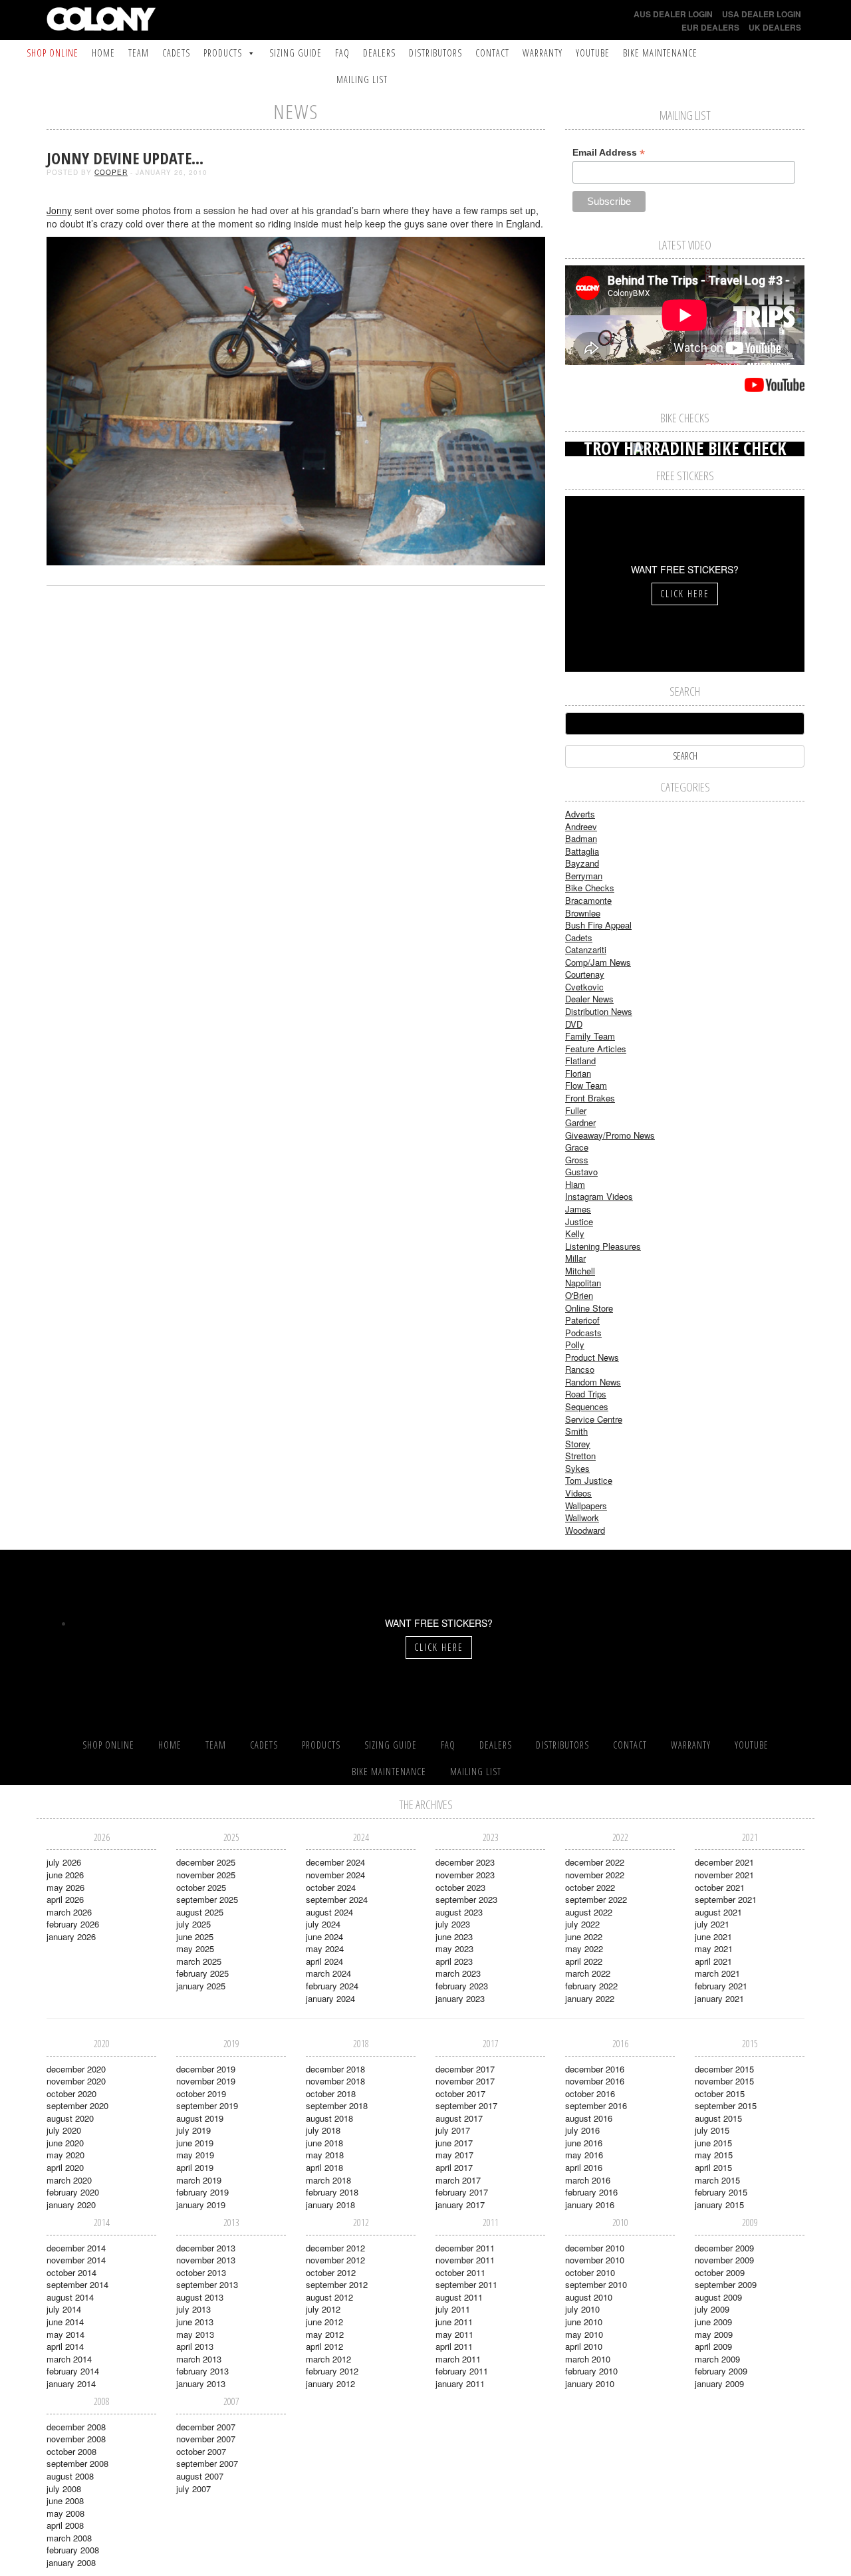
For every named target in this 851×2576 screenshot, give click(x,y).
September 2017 (466, 2105)
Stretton (580, 1456)
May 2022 (584, 1948)
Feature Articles (596, 1049)
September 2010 (596, 2284)
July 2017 (453, 2130)
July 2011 (453, 2309)
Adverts (580, 814)
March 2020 (69, 2180)
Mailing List (362, 79)
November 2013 (206, 2260)
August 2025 (200, 1912)
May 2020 (65, 2155)
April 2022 (584, 1961)
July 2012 (323, 2309)
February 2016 (591, 2192)
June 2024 (324, 1936)
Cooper (111, 172)
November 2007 (206, 2439)
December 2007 (206, 2427)
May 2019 (195, 2155)
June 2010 (584, 2322)
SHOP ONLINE (53, 53)
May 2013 (195, 2334)
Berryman (584, 876)
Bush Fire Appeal (598, 925)
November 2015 (724, 2081)
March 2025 (199, 1961)
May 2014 (65, 2334)
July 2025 (193, 1924)
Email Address (609, 153)
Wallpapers (586, 1505)
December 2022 (595, 1862)
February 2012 (332, 2371)
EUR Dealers (710, 27)
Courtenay (585, 974)
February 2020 (73, 2192)
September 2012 (337, 2284)
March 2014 (69, 2359)
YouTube (593, 53)
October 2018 (331, 2093)
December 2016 (595, 2069)
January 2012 (330, 2383)
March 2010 (588, 2359)
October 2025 (201, 1887)
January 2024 (330, 1998)
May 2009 (714, 2334)
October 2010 (590, 2272)
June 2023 (454, 1936)
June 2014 (65, 2322)
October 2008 (71, 2451)
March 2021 (717, 1973)
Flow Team (586, 1085)
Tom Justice (589, 1480)
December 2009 (724, 2248)
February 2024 (332, 1986)
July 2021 (712, 1924)
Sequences (587, 1406)
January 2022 (590, 1998)
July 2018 (323, 2130)
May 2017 (454, 2155)
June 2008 (65, 2501)
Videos (578, 1493)
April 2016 (584, 2167)
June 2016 (584, 2143)
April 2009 (713, 2346)
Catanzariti (586, 949)
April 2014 (65, 2346)
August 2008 (70, 2476)
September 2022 (596, 1899)
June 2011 (454, 2322)
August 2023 (459, 1912)
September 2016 (596, 2105)
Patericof (582, 1320)
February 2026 (73, 1924)
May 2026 (65, 1887)
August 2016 (589, 2118)
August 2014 (70, 2297)
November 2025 (206, 1875)
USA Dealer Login (762, 14)
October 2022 (590, 1887)
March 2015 (717, 2180)
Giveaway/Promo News (610, 1135)
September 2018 (337, 2105)
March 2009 (717, 2359)
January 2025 (201, 1986)
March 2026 (69, 1912)
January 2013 (201, 2383)
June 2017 (454, 2143)
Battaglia (582, 851)
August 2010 (589, 2297)
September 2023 (466, 1899)
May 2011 (454, 2334)
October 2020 (71, 2093)
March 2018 (328, 2180)
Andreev (581, 826)
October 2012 (331, 2272)
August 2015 (718, 2118)
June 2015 (713, 2143)
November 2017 (465, 2081)
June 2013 (195, 2322)
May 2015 (714, 2155)
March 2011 (458, 2359)
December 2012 (335, 2248)
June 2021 (713, 1936)
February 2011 (462, 2371)
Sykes (577, 1468)
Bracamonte (588, 900)
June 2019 (195, 2143)
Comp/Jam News (598, 962)
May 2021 (714, 1948)
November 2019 (206, 2081)
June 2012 (324, 2322)
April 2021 (713, 1961)
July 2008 (64, 2489)
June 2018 (324, 2143)
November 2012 (335, 2260)
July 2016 (582, 2130)
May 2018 (325, 2155)
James (578, 1209)
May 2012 (325, 2334)
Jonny (59, 210)
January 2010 (590, 2383)
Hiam (575, 1184)
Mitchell (580, 1271)
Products (223, 53)
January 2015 (719, 2205)
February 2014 (73, 2371)
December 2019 (206, 2069)
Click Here (685, 594)
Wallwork (582, 1517)
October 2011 (460, 2272)
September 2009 (726, 2284)
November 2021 (724, 1875)
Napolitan (583, 1283)
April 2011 (454, 2346)
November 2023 (465, 1875)
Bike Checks (590, 888)
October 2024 (331, 1887)
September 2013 (207, 2284)
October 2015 (720, 2093)
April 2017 (454, 2167)
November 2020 (76, 2081)
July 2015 (712, 2130)
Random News (593, 1382)
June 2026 (65, 1875)
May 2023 (454, 1948)
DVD (574, 1024)
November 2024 (335, 1875)
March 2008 (69, 2538)
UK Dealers (775, 27)
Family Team (590, 1036)
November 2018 (335, 2081)
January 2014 (71, 2383)
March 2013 (199, 2359)
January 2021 (719, 1998)
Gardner (580, 1122)
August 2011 (459, 2297)
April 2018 (324, 2167)
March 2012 (328, 2359)
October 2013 (201, 2272)
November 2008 (76, 2439)
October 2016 (590, 2093)
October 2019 (201, 2093)
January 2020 (71, 2205)
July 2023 (453, 1924)
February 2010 (591, 2371)
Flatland (580, 1061)
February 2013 (202, 2371)
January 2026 (71, 1936)
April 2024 (324, 1961)
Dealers (379, 53)
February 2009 (721, 2371)
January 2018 (330, 2205)
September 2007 (207, 2463)
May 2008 (65, 2513)
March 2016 (588, 2180)
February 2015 (721, 2192)
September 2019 (207, 2105)
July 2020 (64, 2130)
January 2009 (719, 2383)
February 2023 (462, 1986)
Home (103, 53)
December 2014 (76, 2248)
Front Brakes (590, 1098)
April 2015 (713, 2167)
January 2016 (590, 2205)
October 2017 (460, 2093)
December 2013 (206, 2248)
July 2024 (323, 1924)
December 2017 (465, 2069)
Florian (578, 1073)
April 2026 (65, 1899)
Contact (492, 53)
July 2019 (193, 2130)
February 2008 (73, 2550)
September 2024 (337, 1899)
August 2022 (589, 1912)
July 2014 (64, 2309)
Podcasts (583, 1333)
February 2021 (721, 1986)
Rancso (580, 1369)
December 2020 (76, 2069)
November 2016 (595, 2081)
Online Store (589, 1308)
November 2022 (595, 1875)
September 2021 (726, 1899)
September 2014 (77, 2284)
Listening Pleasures (603, 1246)
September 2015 (726, 2105)
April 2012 (324, 2346)
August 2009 (718, 2297)
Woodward (585, 1530)
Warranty (543, 53)
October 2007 (201, 2451)
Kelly (575, 1233)
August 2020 (70, 2118)
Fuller (576, 1110)
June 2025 (195, 1936)
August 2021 (718, 1912)
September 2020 (77, 2105)
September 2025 (207, 1899)
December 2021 (724, 1862)
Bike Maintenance (660, 53)
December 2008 (76, 2427)
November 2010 (595, 2260)
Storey (578, 1444)
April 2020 (65, 2167)
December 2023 (465, 1862)
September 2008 (77, 2463)
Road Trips (586, 1394)
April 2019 (195, 2167)
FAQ (342, 53)
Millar (575, 1258)
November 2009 (724, 2260)
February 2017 (462, 2192)
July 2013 (193, 2309)
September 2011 (466, 2284)
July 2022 (582, 1924)
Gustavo (581, 1172)
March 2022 (588, 1973)
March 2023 (458, 1973)
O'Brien (579, 1295)
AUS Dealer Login (673, 14)
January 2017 (460, 2205)
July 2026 (64, 1862)
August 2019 (200, 2118)
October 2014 (71, 2272)
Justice (579, 1221)
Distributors (435, 53)
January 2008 (71, 2562)
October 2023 (460, 1887)
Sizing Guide (296, 53)
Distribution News (599, 1011)
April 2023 (454, 1961)
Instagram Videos (599, 1196)
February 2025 (202, 1973)
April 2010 (584, 2346)
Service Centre (594, 1419)
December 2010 (595, 2248)
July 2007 (193, 2489)
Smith (576, 1431)
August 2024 (329, 1912)
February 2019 (202, 2192)
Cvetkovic (584, 987)
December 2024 (335, 1862)
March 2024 (328, 1973)
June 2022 (584, 1936)
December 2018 (335, 2069)
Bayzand (582, 863)
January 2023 (460, 1998)
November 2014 (76, 2260)
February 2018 (332, 2192)
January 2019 (201, 2205)
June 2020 (65, 2143)
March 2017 (458, 2180)
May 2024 (325, 1948)
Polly (575, 1345)
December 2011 (465, 2248)
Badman (581, 838)
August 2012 (329, 2297)
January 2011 (460, 2383)
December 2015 (724, 2069)
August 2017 (459, 2118)
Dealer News (589, 999)
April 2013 (195, 2346)
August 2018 (329, 2118)
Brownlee (583, 913)
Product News (592, 1357)
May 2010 (584, 2334)
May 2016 (584, 2155)
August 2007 (200, 2476)
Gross (577, 1160)
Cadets (176, 53)
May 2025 (195, 1948)
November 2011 (465, 2260)
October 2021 (720, 1887)
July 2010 (582, 2309)
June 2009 (713, 2322)
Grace (577, 1147)
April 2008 (65, 2525)
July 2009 (712, 2309)
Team (139, 53)
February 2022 (591, 1986)
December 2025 (206, 1862)
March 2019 (199, 2180)
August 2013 (200, 2297)
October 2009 (720, 2272)
